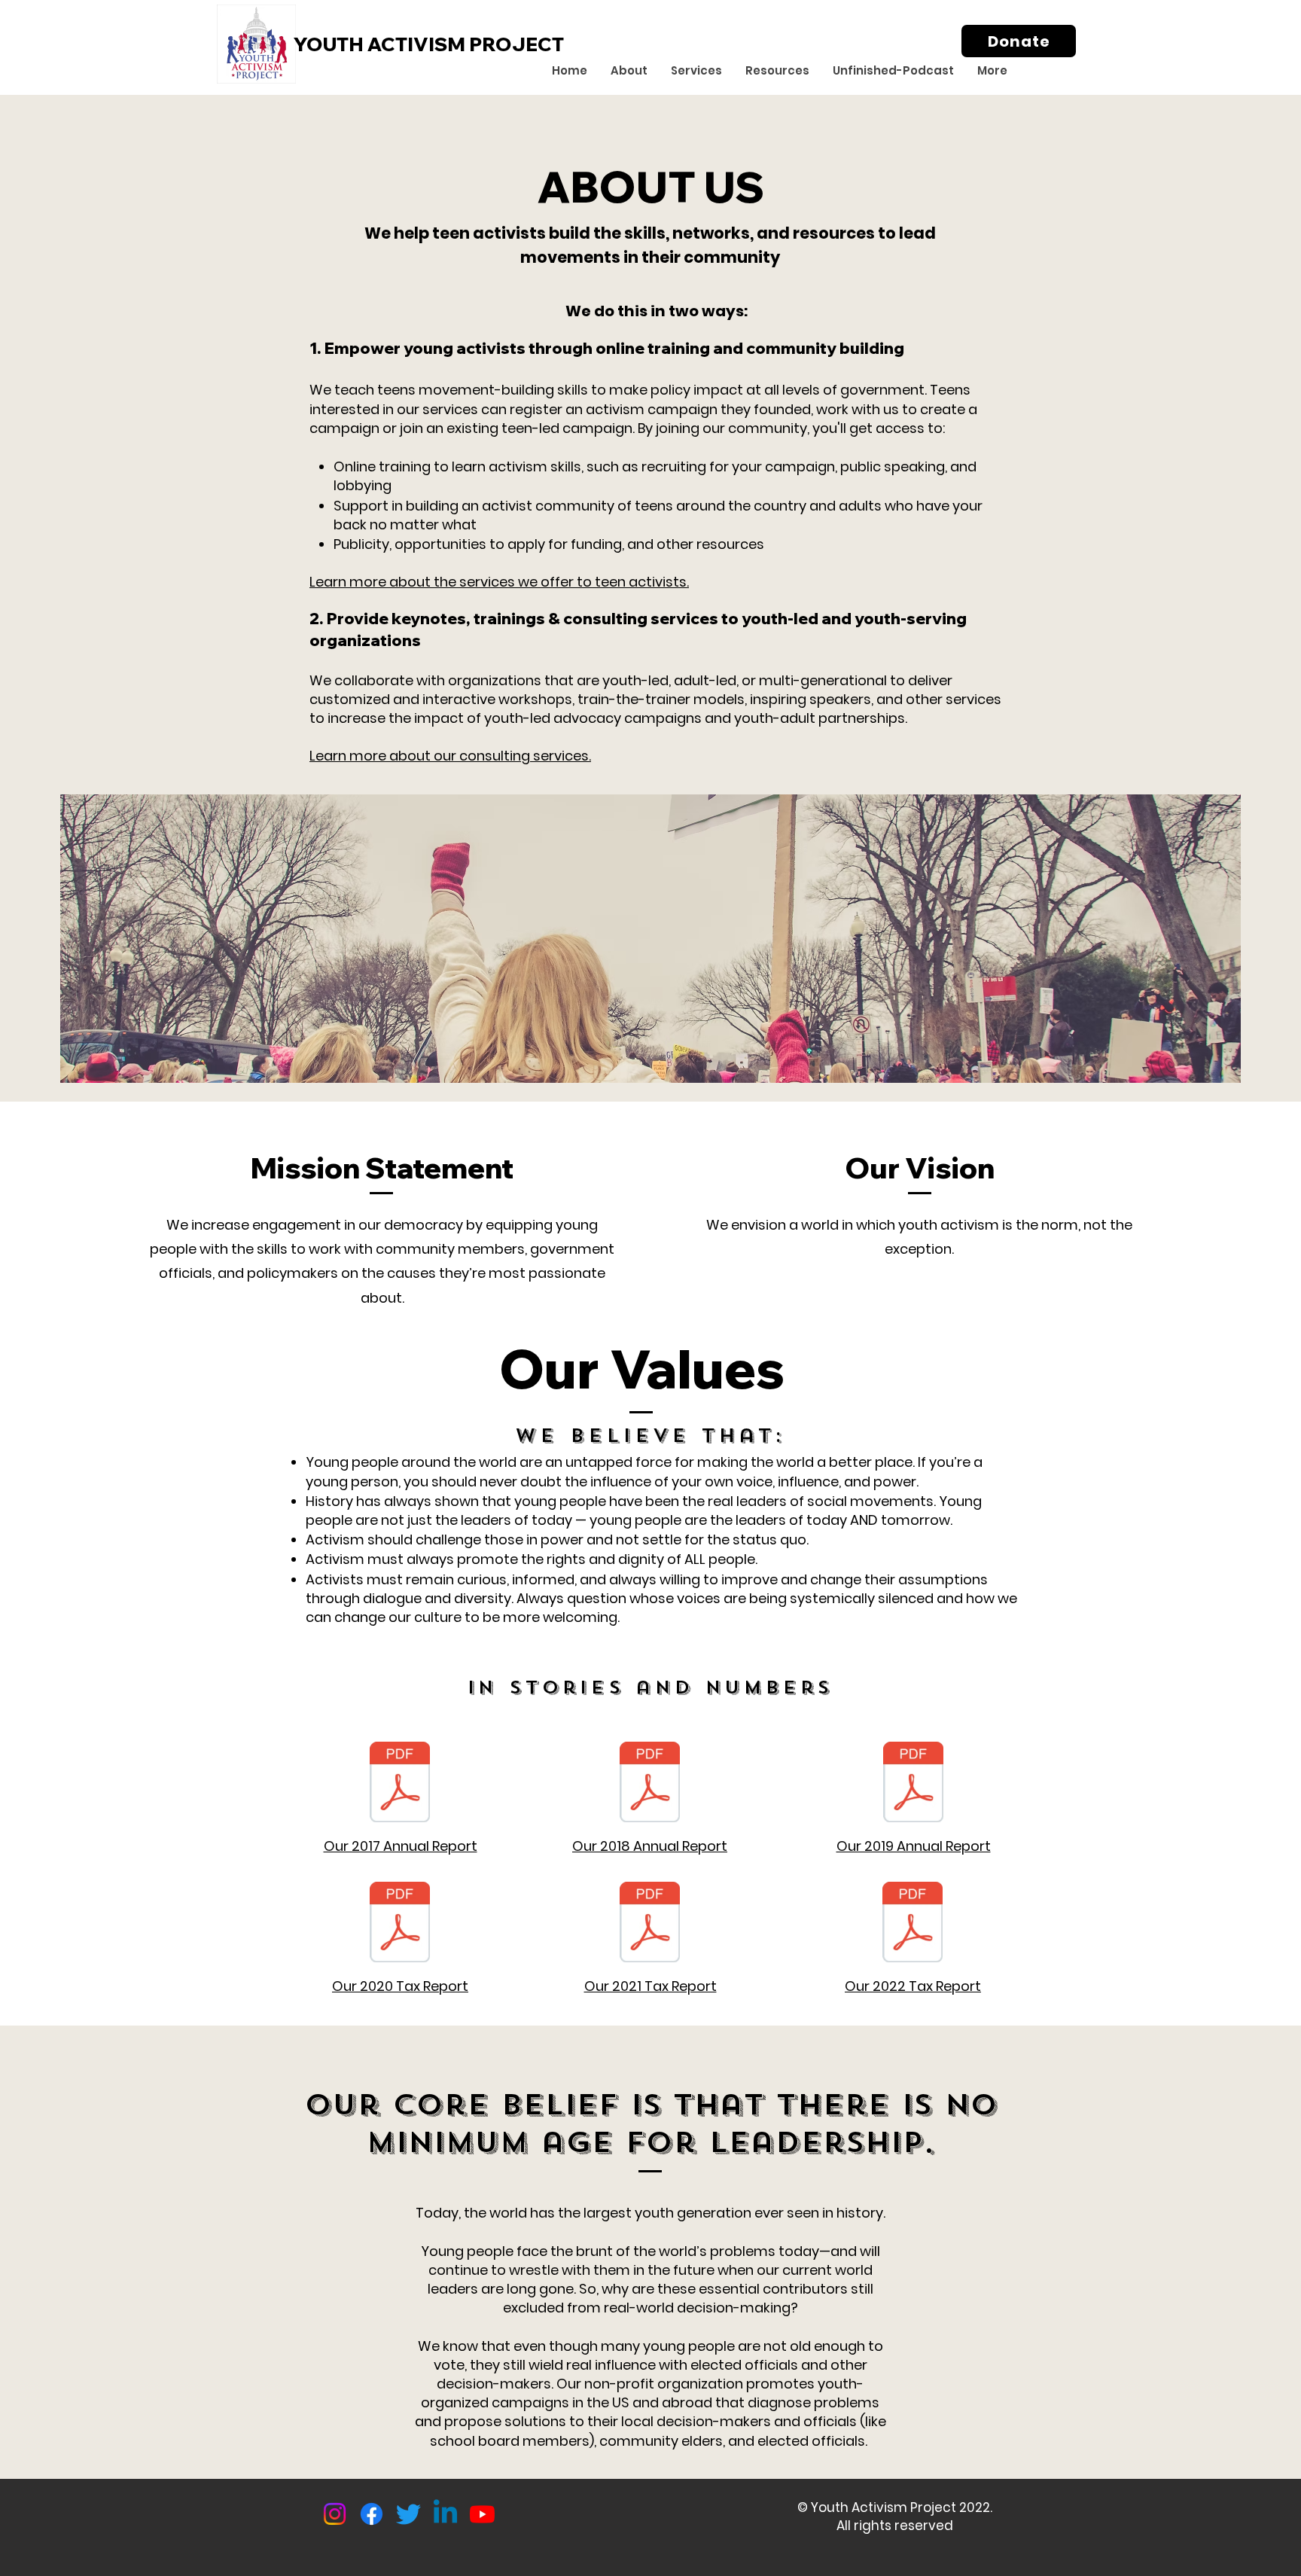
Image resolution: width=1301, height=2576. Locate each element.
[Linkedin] (445, 2514)
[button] (629, 71)
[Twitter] (408, 2514)
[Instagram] (335, 2514)
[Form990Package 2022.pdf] (913, 1924)
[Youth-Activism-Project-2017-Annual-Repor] (400, 1784)
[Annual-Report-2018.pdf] (650, 1784)
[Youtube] (482, 2514)
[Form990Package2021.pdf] (650, 1924)
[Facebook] (372, 2514)
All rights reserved (895, 2526)
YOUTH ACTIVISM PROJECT (429, 44)
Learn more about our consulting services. (450, 756)
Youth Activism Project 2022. (902, 2507)
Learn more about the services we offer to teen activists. (499, 582)
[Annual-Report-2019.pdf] (913, 1784)
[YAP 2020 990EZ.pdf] (400, 1924)
